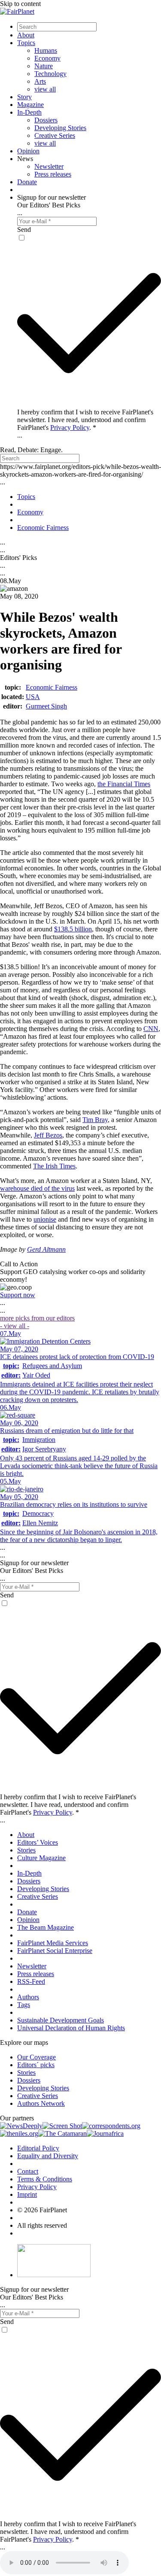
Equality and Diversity (48, 2156)
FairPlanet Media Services (53, 1943)
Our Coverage (36, 2057)
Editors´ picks (36, 2065)
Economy (47, 58)
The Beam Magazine (46, 1927)
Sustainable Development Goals (61, 2020)
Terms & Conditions (45, 2179)
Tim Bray (95, 1120)
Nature (44, 66)
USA (33, 697)
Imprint (27, 2194)
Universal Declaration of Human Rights (71, 2028)
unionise (45, 1219)
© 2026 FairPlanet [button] (42, 2210)
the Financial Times (124, 784)
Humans (46, 50)
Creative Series (55, 135)
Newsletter (49, 166)
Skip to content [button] (20, 4)
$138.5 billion (73, 929)
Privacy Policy (70, 427)
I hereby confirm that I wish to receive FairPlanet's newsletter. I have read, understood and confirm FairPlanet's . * (85, 420)
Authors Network (41, 2103)
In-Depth (29, 112)
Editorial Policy (38, 2148)
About (26, 35)
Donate (27, 182)
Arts (40, 81)
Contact (28, 2171)
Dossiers (46, 120)
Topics (26, 43)
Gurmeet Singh (46, 706)
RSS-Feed (31, 1981)
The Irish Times (54, 1166)
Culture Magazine (41, 1858)
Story (24, 97)
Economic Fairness (52, 687)
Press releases (53, 174)
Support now (18, 1295)
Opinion (28, 151)
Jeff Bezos (48, 1135)
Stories (26, 1850)
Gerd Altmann (46, 1249)
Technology (50, 74)
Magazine (30, 105)
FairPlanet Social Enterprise (55, 1951)
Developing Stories (60, 128)
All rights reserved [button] (42, 2225)
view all (45, 89)
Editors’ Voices (38, 1842)
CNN (151, 1029)
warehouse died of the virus (37, 1188)
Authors (28, 1997)
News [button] (25, 159)
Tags (24, 2005)
